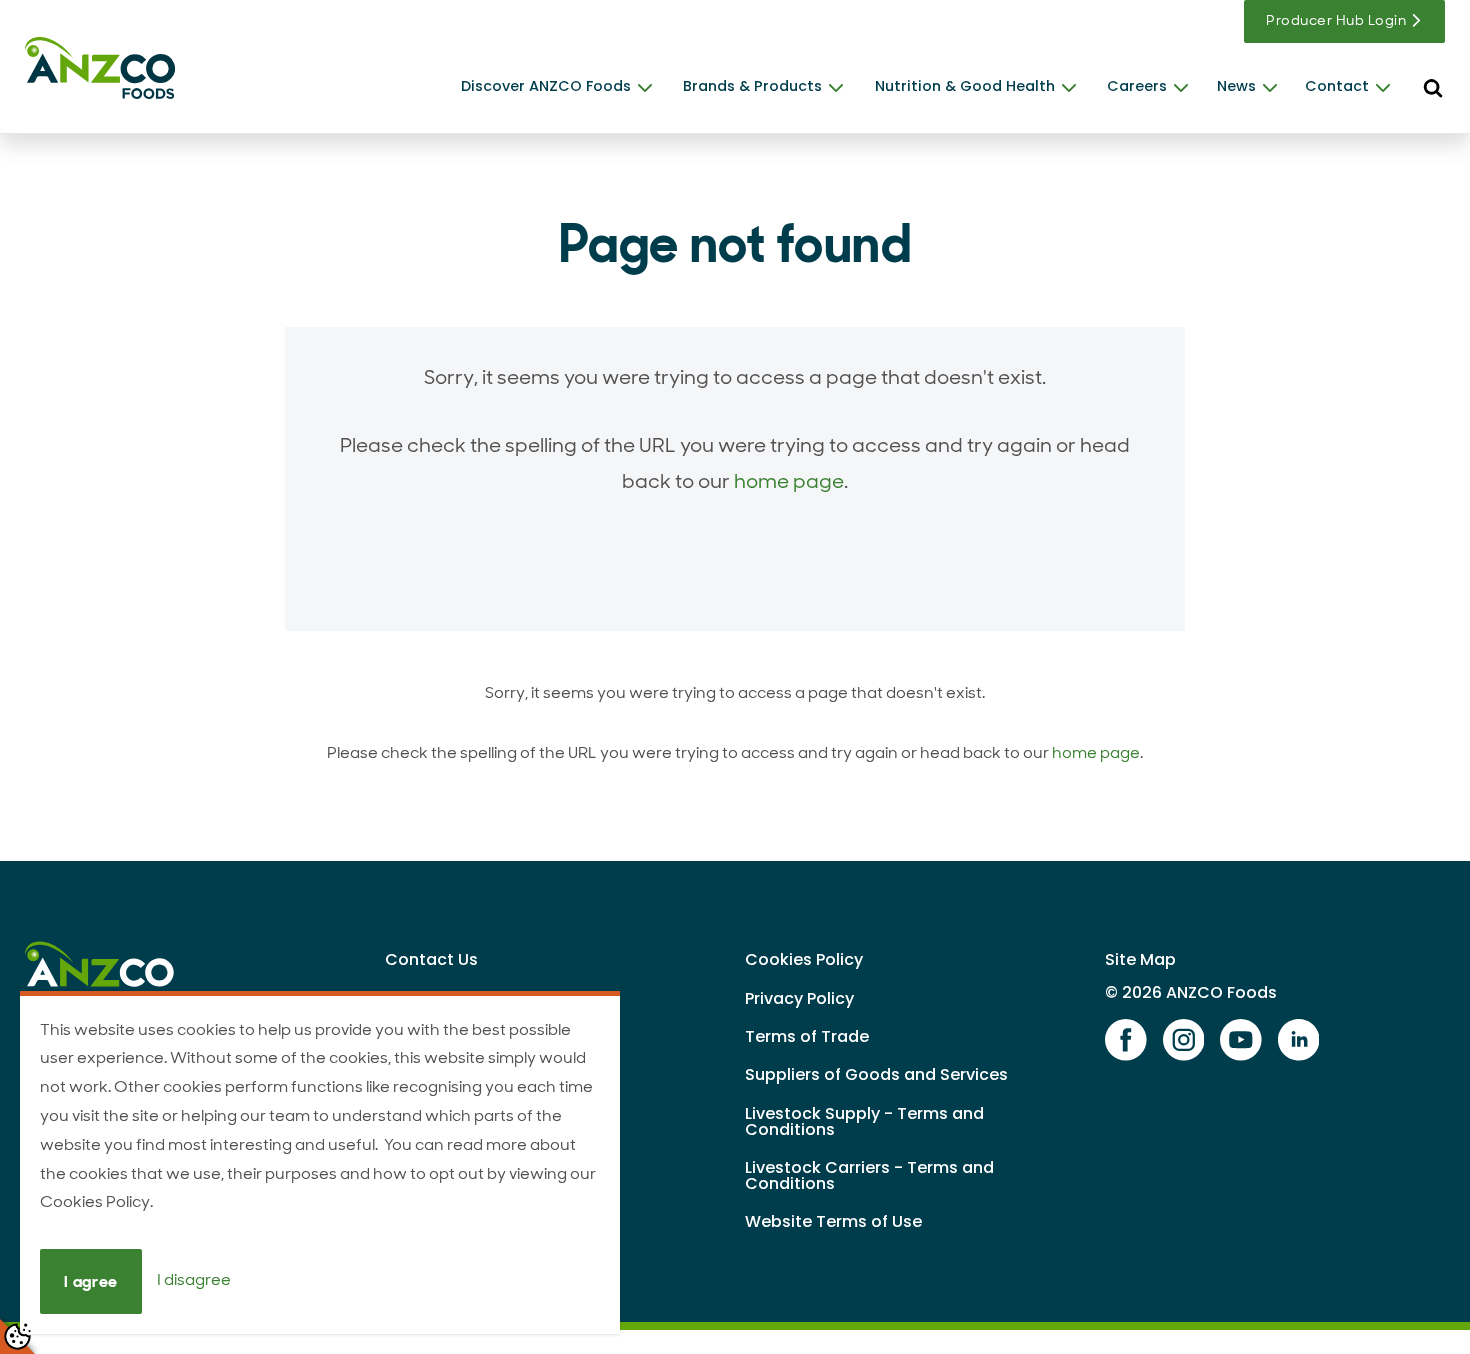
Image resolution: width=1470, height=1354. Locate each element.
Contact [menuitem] (1337, 86)
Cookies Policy (804, 959)
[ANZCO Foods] (100, 68)
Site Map (1140, 959)
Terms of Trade (807, 1036)
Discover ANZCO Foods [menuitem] (546, 86)
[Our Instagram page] (1184, 1041)
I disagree (194, 1280)
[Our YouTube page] (1241, 1041)
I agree (90, 1281)
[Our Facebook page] (1126, 1041)
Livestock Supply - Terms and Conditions (864, 1121)
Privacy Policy (799, 998)
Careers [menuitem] (1137, 86)
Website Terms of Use (833, 1221)
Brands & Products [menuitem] (752, 86)
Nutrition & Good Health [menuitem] (965, 86)
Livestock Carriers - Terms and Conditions (869, 1175)
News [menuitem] (1236, 86)
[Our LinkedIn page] (1299, 1041)
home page (789, 481)
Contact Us (431, 959)
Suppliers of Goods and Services (876, 1074)
